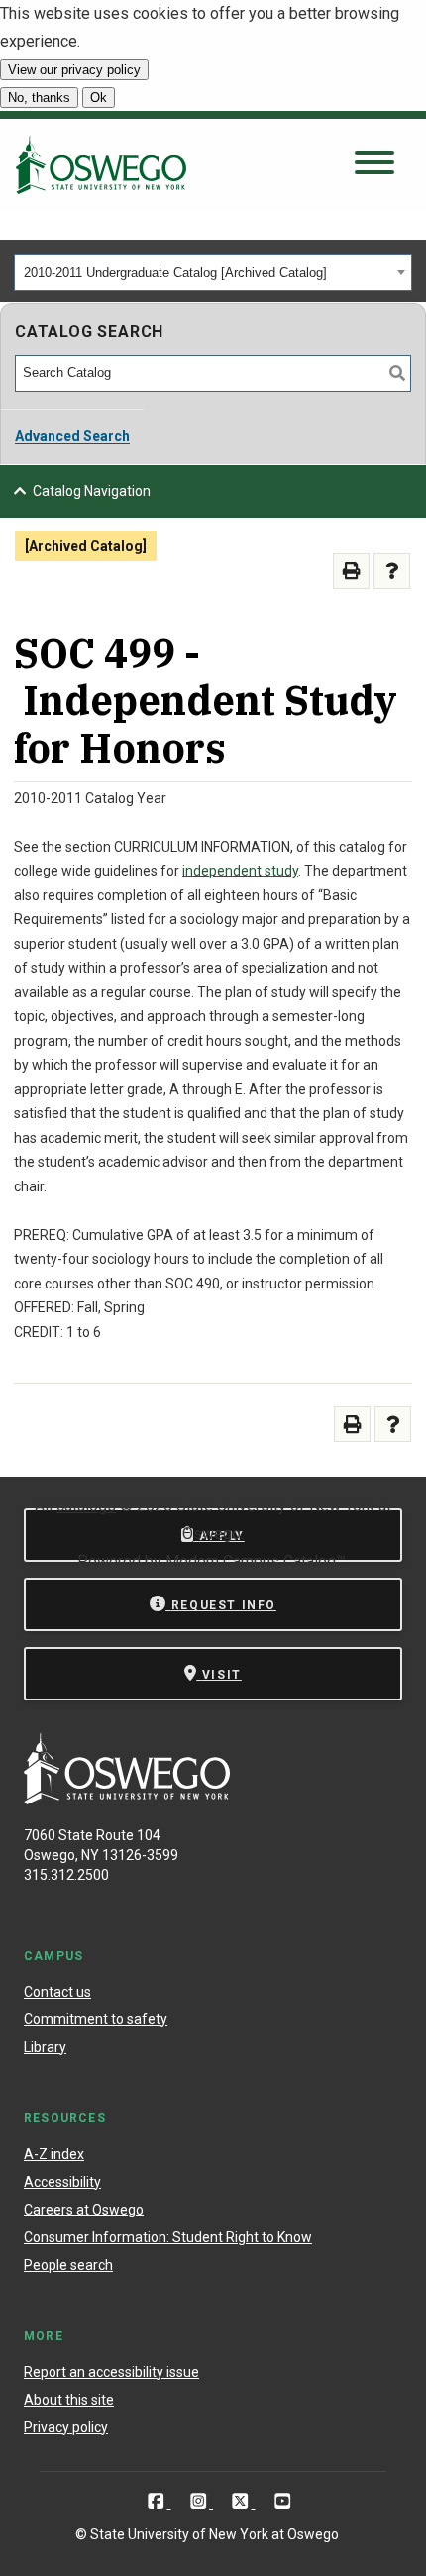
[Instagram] (201, 2501)
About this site (69, 2400)
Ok (99, 98)
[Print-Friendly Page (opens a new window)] (351, 571)
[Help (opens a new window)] (392, 571)
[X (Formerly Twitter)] (242, 2501)
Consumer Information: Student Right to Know (168, 2237)
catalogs (86, 1506)
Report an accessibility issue (111, 2372)
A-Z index (54, 2154)
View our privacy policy (74, 70)
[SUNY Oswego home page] (101, 164)
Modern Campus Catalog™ (256, 1561)
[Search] (397, 373)
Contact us (57, 1992)
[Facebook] (158, 2501)
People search (68, 2265)
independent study (240, 871)
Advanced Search (72, 436)
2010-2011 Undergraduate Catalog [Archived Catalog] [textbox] (175, 273)
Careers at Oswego (84, 2210)
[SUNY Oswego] (127, 1799)
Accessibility (62, 2182)
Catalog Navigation (92, 491)
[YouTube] (283, 2501)
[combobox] (213, 272)
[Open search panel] (374, 164)
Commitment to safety (96, 2019)
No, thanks (39, 98)
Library (45, 2047)
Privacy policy (66, 2427)
